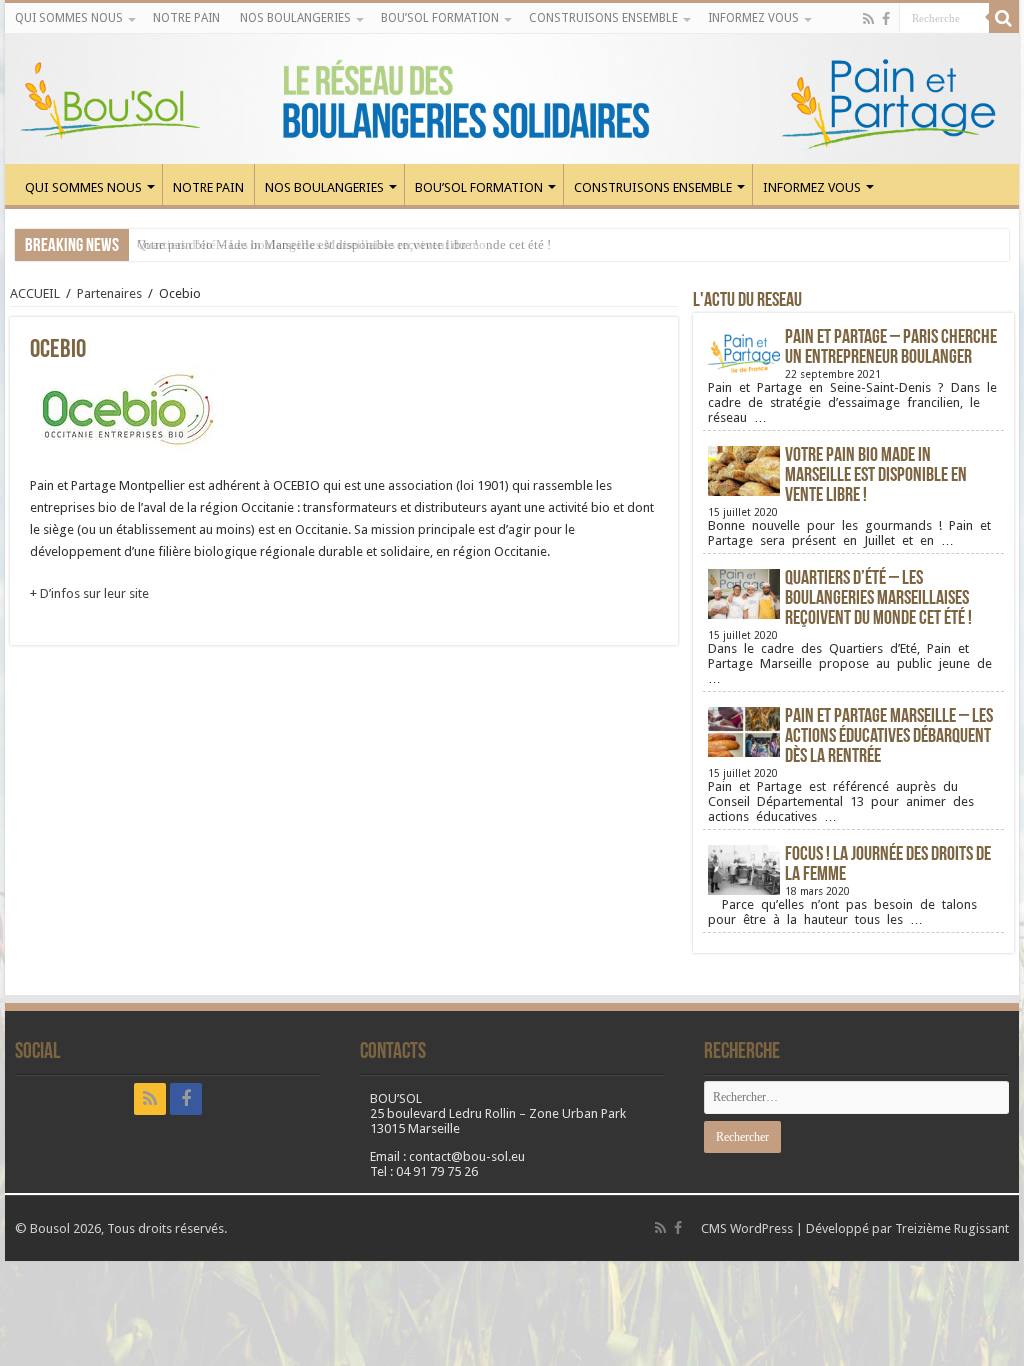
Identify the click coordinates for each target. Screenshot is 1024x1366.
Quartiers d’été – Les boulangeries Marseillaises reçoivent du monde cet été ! (878, 599)
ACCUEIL (35, 293)
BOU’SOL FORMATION (440, 18)
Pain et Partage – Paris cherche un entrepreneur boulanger (891, 348)
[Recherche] (1004, 18)
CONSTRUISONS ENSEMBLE (603, 18)
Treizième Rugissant (952, 1228)
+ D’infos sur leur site (89, 593)
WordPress (761, 1228)
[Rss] (868, 19)
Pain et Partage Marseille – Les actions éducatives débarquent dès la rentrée (889, 737)
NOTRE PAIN (186, 18)
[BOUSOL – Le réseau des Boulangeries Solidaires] (512, 99)
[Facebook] (886, 19)
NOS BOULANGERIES (295, 18)
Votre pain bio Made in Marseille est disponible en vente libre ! (307, 244)
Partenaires (109, 293)
